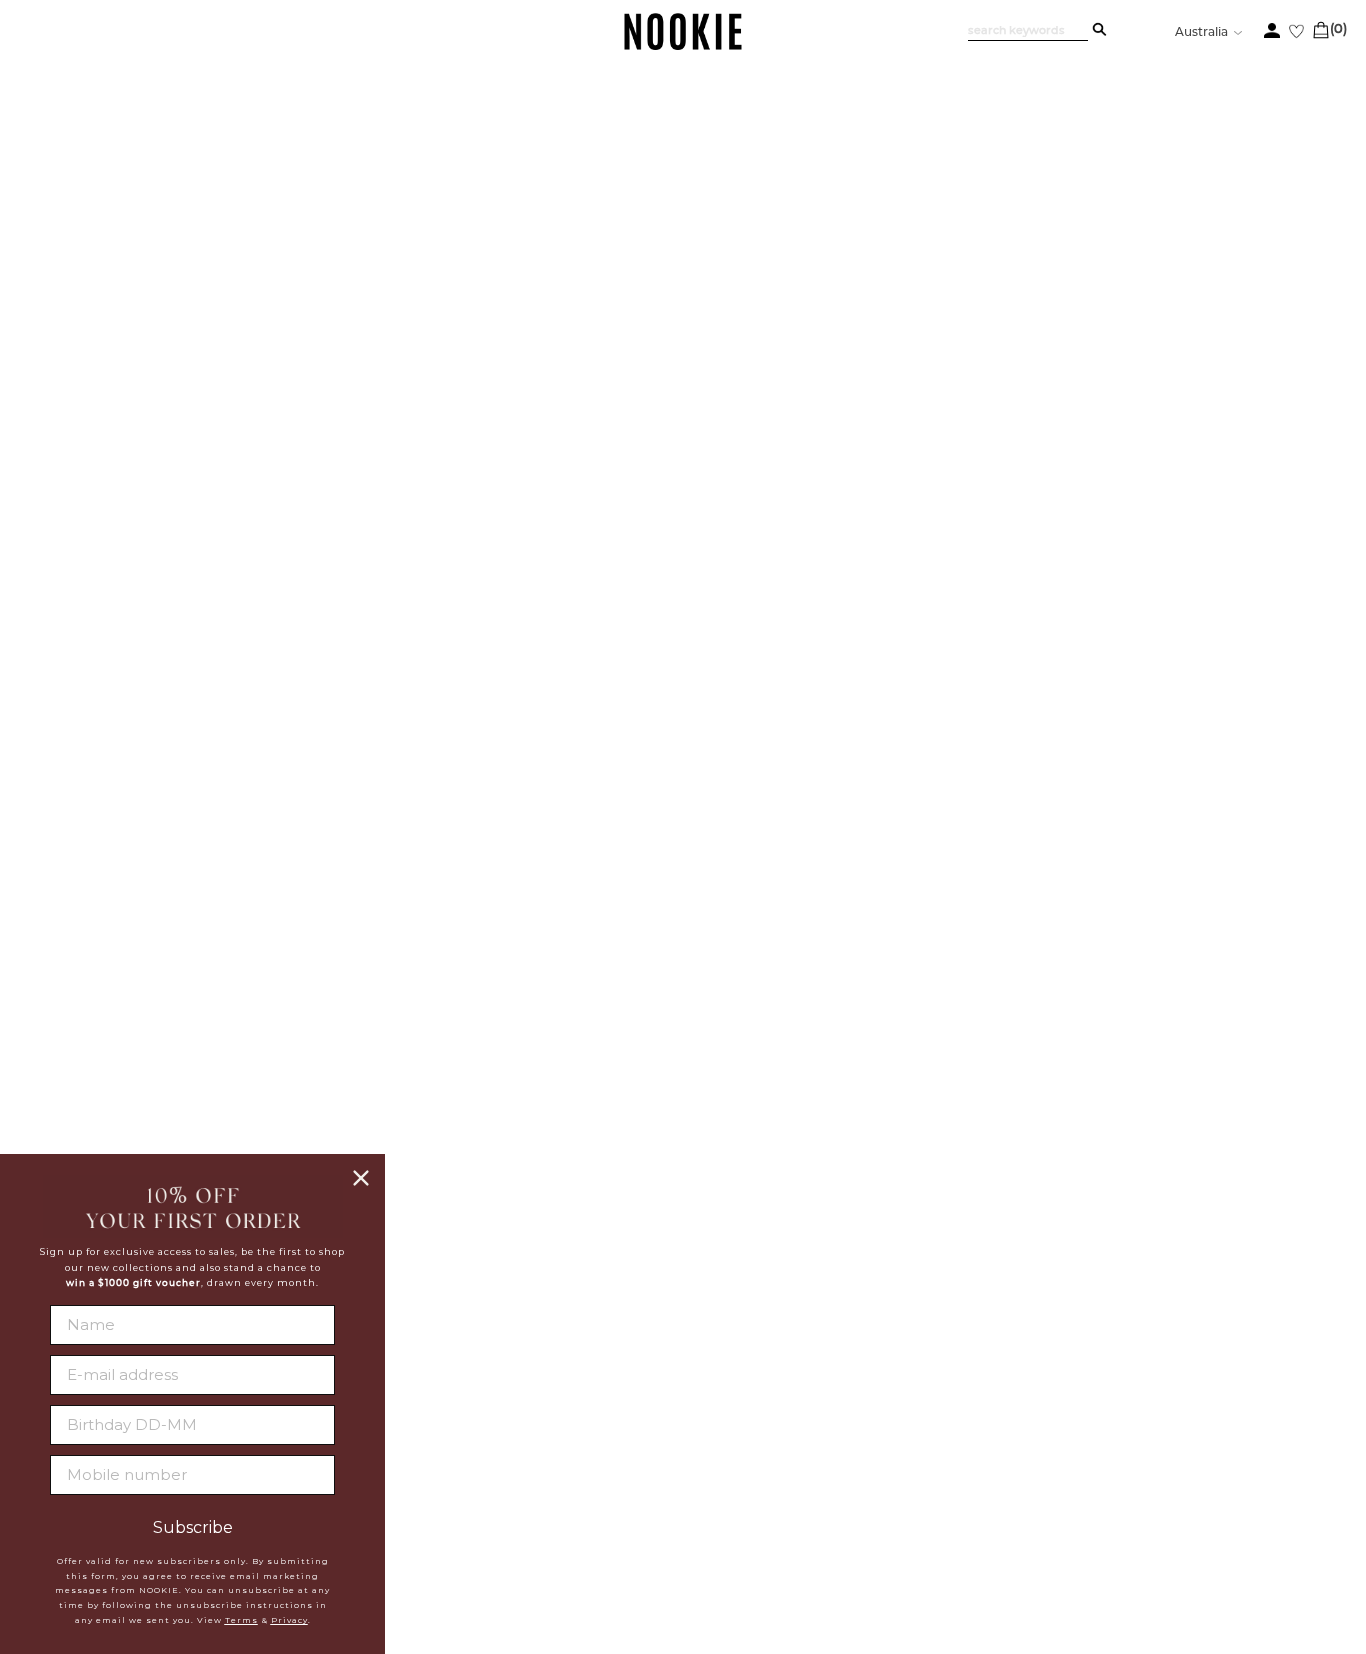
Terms (241, 1620)
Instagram (691, 1446)
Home (112, 206)
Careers (493, 1448)
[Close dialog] (361, 1178)
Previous (181, 249)
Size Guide (948, 1138)
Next (181, 1033)
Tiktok (674, 1494)
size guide (1241, 463)
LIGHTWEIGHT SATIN (993, 333)
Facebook (689, 1398)
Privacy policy (520, 1473)
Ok (1295, 1506)
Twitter (680, 1422)
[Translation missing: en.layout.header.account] (1272, 30)
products (170, 206)
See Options (1055, 292)
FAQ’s (1085, 1138)
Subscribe (193, 1528)
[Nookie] (683, 46)
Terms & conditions (537, 1498)
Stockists (498, 1423)
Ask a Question (1233, 1138)
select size (1096, 698)
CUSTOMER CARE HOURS (936, 1456)
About (484, 1398)
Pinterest (688, 1470)
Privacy (289, 1620)
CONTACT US (882, 1415)
